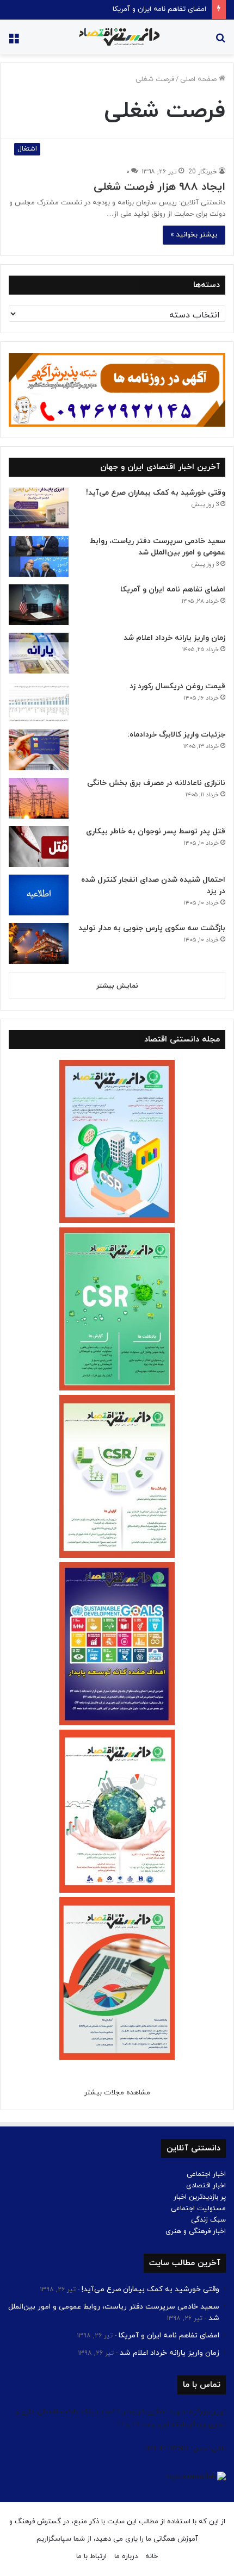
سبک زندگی (208, 2220)
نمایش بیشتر (117, 986)
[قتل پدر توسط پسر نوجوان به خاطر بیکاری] (39, 847)
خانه (152, 2556)
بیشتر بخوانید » (194, 235)
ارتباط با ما (91, 2556)
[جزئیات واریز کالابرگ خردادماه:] (39, 750)
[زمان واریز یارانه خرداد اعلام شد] (39, 653)
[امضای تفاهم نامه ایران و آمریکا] (39, 605)
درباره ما (126, 2556)
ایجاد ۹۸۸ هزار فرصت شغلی (159, 187)
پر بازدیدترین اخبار (200, 2197)
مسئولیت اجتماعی (198, 2209)
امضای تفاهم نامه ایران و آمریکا (159, 9)
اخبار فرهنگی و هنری (196, 2231)
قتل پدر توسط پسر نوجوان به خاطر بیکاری (156, 831)
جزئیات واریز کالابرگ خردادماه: (176, 735)
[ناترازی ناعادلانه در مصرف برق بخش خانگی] (39, 798)
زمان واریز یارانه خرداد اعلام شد (174, 638)
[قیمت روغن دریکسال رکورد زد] (39, 701)
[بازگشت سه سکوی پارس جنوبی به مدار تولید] (39, 943)
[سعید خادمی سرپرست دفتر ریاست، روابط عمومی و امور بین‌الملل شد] (39, 556)
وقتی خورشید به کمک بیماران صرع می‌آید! (156, 493)
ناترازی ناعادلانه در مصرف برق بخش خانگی (156, 783)
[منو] (14, 41)
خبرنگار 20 (203, 172)
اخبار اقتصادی (206, 2186)
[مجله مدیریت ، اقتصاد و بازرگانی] (117, 37)
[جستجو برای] (220, 41)
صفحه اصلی (199, 79)
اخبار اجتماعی (206, 2174)
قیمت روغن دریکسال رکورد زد (177, 686)
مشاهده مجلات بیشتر (117, 2093)
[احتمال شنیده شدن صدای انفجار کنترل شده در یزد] (39, 895)
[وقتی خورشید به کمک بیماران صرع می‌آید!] (39, 508)
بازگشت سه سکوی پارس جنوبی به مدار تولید (152, 928)
